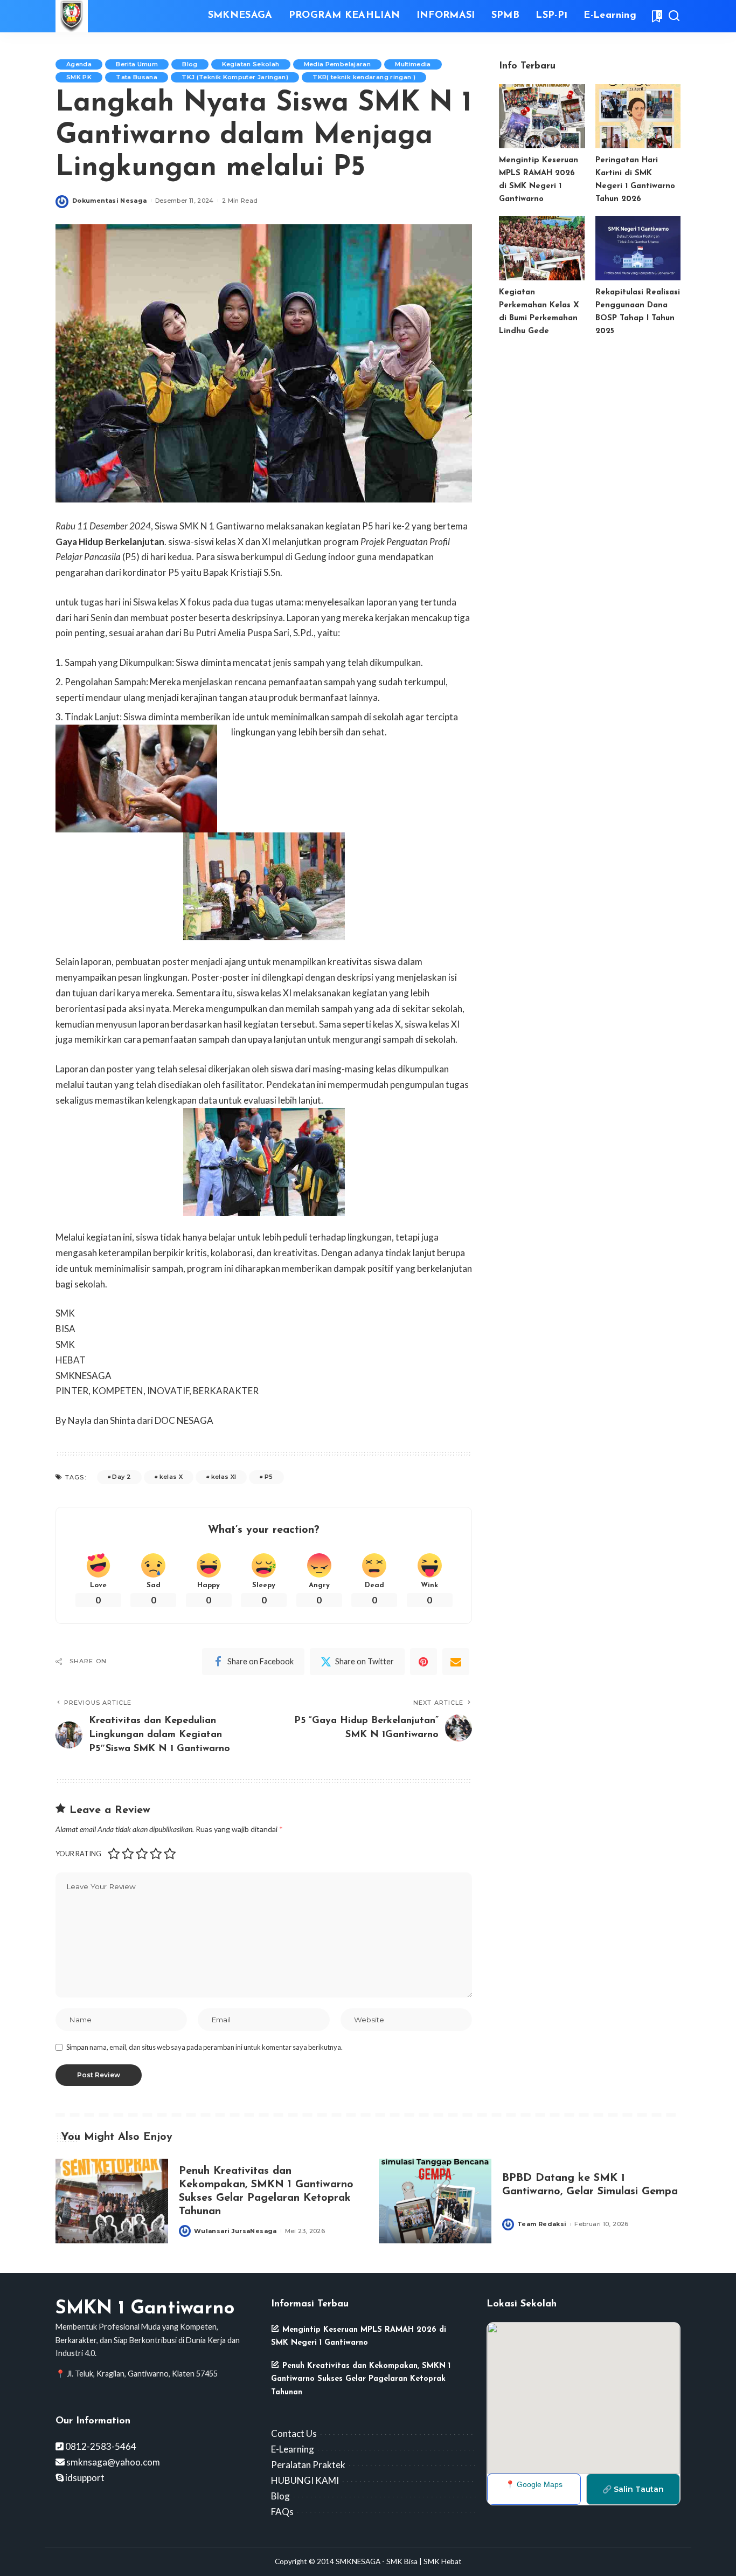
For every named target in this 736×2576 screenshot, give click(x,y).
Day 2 (121, 1477)
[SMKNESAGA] (72, 16)
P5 (269, 1477)
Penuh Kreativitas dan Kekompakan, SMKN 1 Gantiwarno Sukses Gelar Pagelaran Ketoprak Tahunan (361, 2379)
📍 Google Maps (534, 2484)
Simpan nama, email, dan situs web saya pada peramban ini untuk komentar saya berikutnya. (204, 2047)
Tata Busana (137, 77)
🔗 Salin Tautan (633, 2489)
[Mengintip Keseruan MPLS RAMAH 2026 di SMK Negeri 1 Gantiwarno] (541, 116)
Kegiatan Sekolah (251, 64)
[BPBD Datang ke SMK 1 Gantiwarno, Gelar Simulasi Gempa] (435, 2201)
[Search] (674, 16)
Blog (190, 64)
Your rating (78, 1854)
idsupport (84, 2478)
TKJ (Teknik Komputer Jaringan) (235, 77)
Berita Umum (137, 64)
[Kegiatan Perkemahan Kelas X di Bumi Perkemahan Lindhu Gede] (541, 248)
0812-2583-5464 (100, 2446)
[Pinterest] (423, 1662)
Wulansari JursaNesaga (235, 2231)
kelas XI (224, 1477)
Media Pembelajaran (338, 64)
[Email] (456, 1662)
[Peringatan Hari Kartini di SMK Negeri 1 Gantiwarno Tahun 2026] (638, 116)
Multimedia (413, 64)
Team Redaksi (542, 2224)
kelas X (171, 1477)
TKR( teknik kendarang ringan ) (364, 77)
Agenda (79, 64)
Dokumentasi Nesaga (110, 201)
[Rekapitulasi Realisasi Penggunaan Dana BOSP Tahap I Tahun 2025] (638, 248)
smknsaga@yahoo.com (112, 2462)
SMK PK (79, 77)
